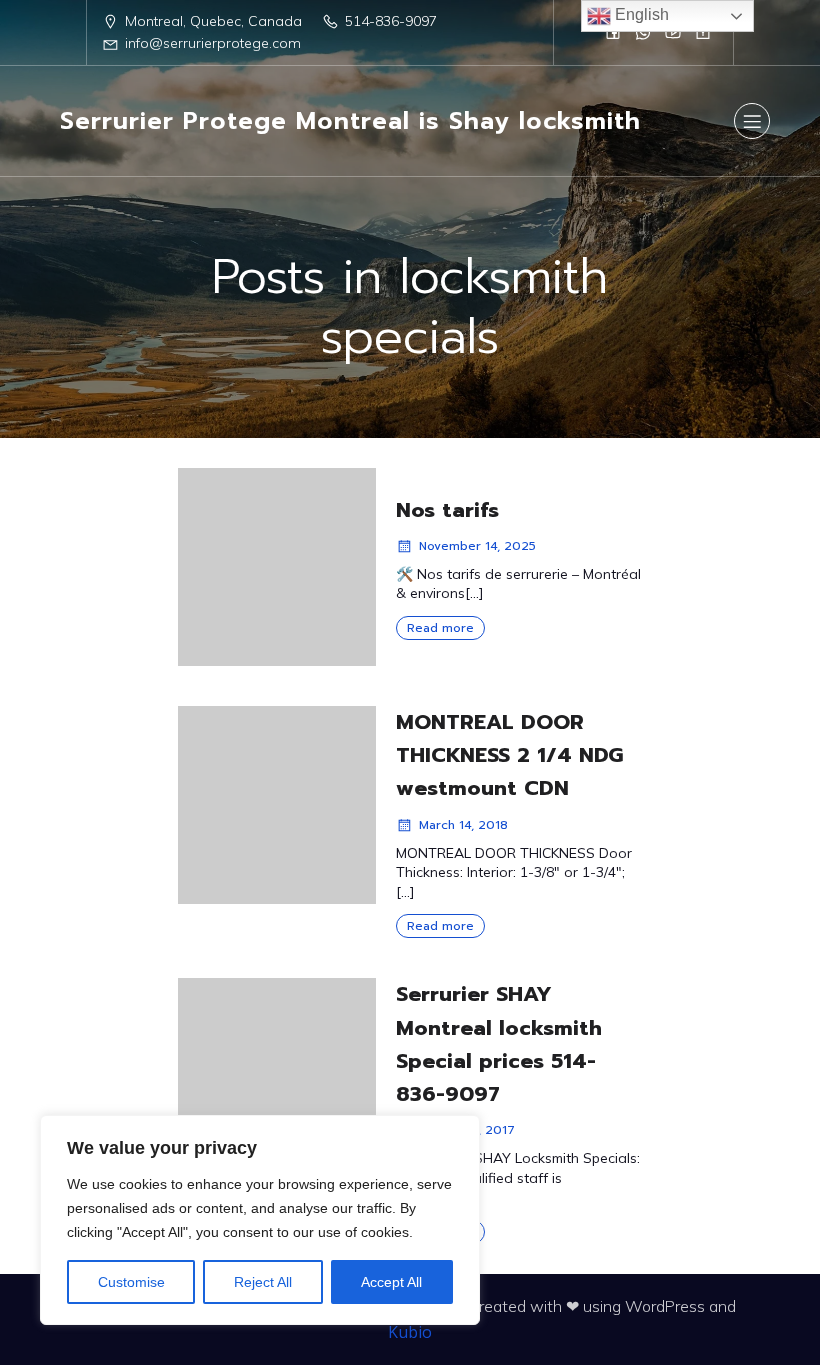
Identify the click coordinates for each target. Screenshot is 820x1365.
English (640, 14)
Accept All (391, 1282)
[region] (260, 1220)
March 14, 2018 (463, 825)
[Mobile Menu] (752, 121)
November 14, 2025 (477, 546)
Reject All (263, 1282)
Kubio (410, 1332)
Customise (131, 1282)
